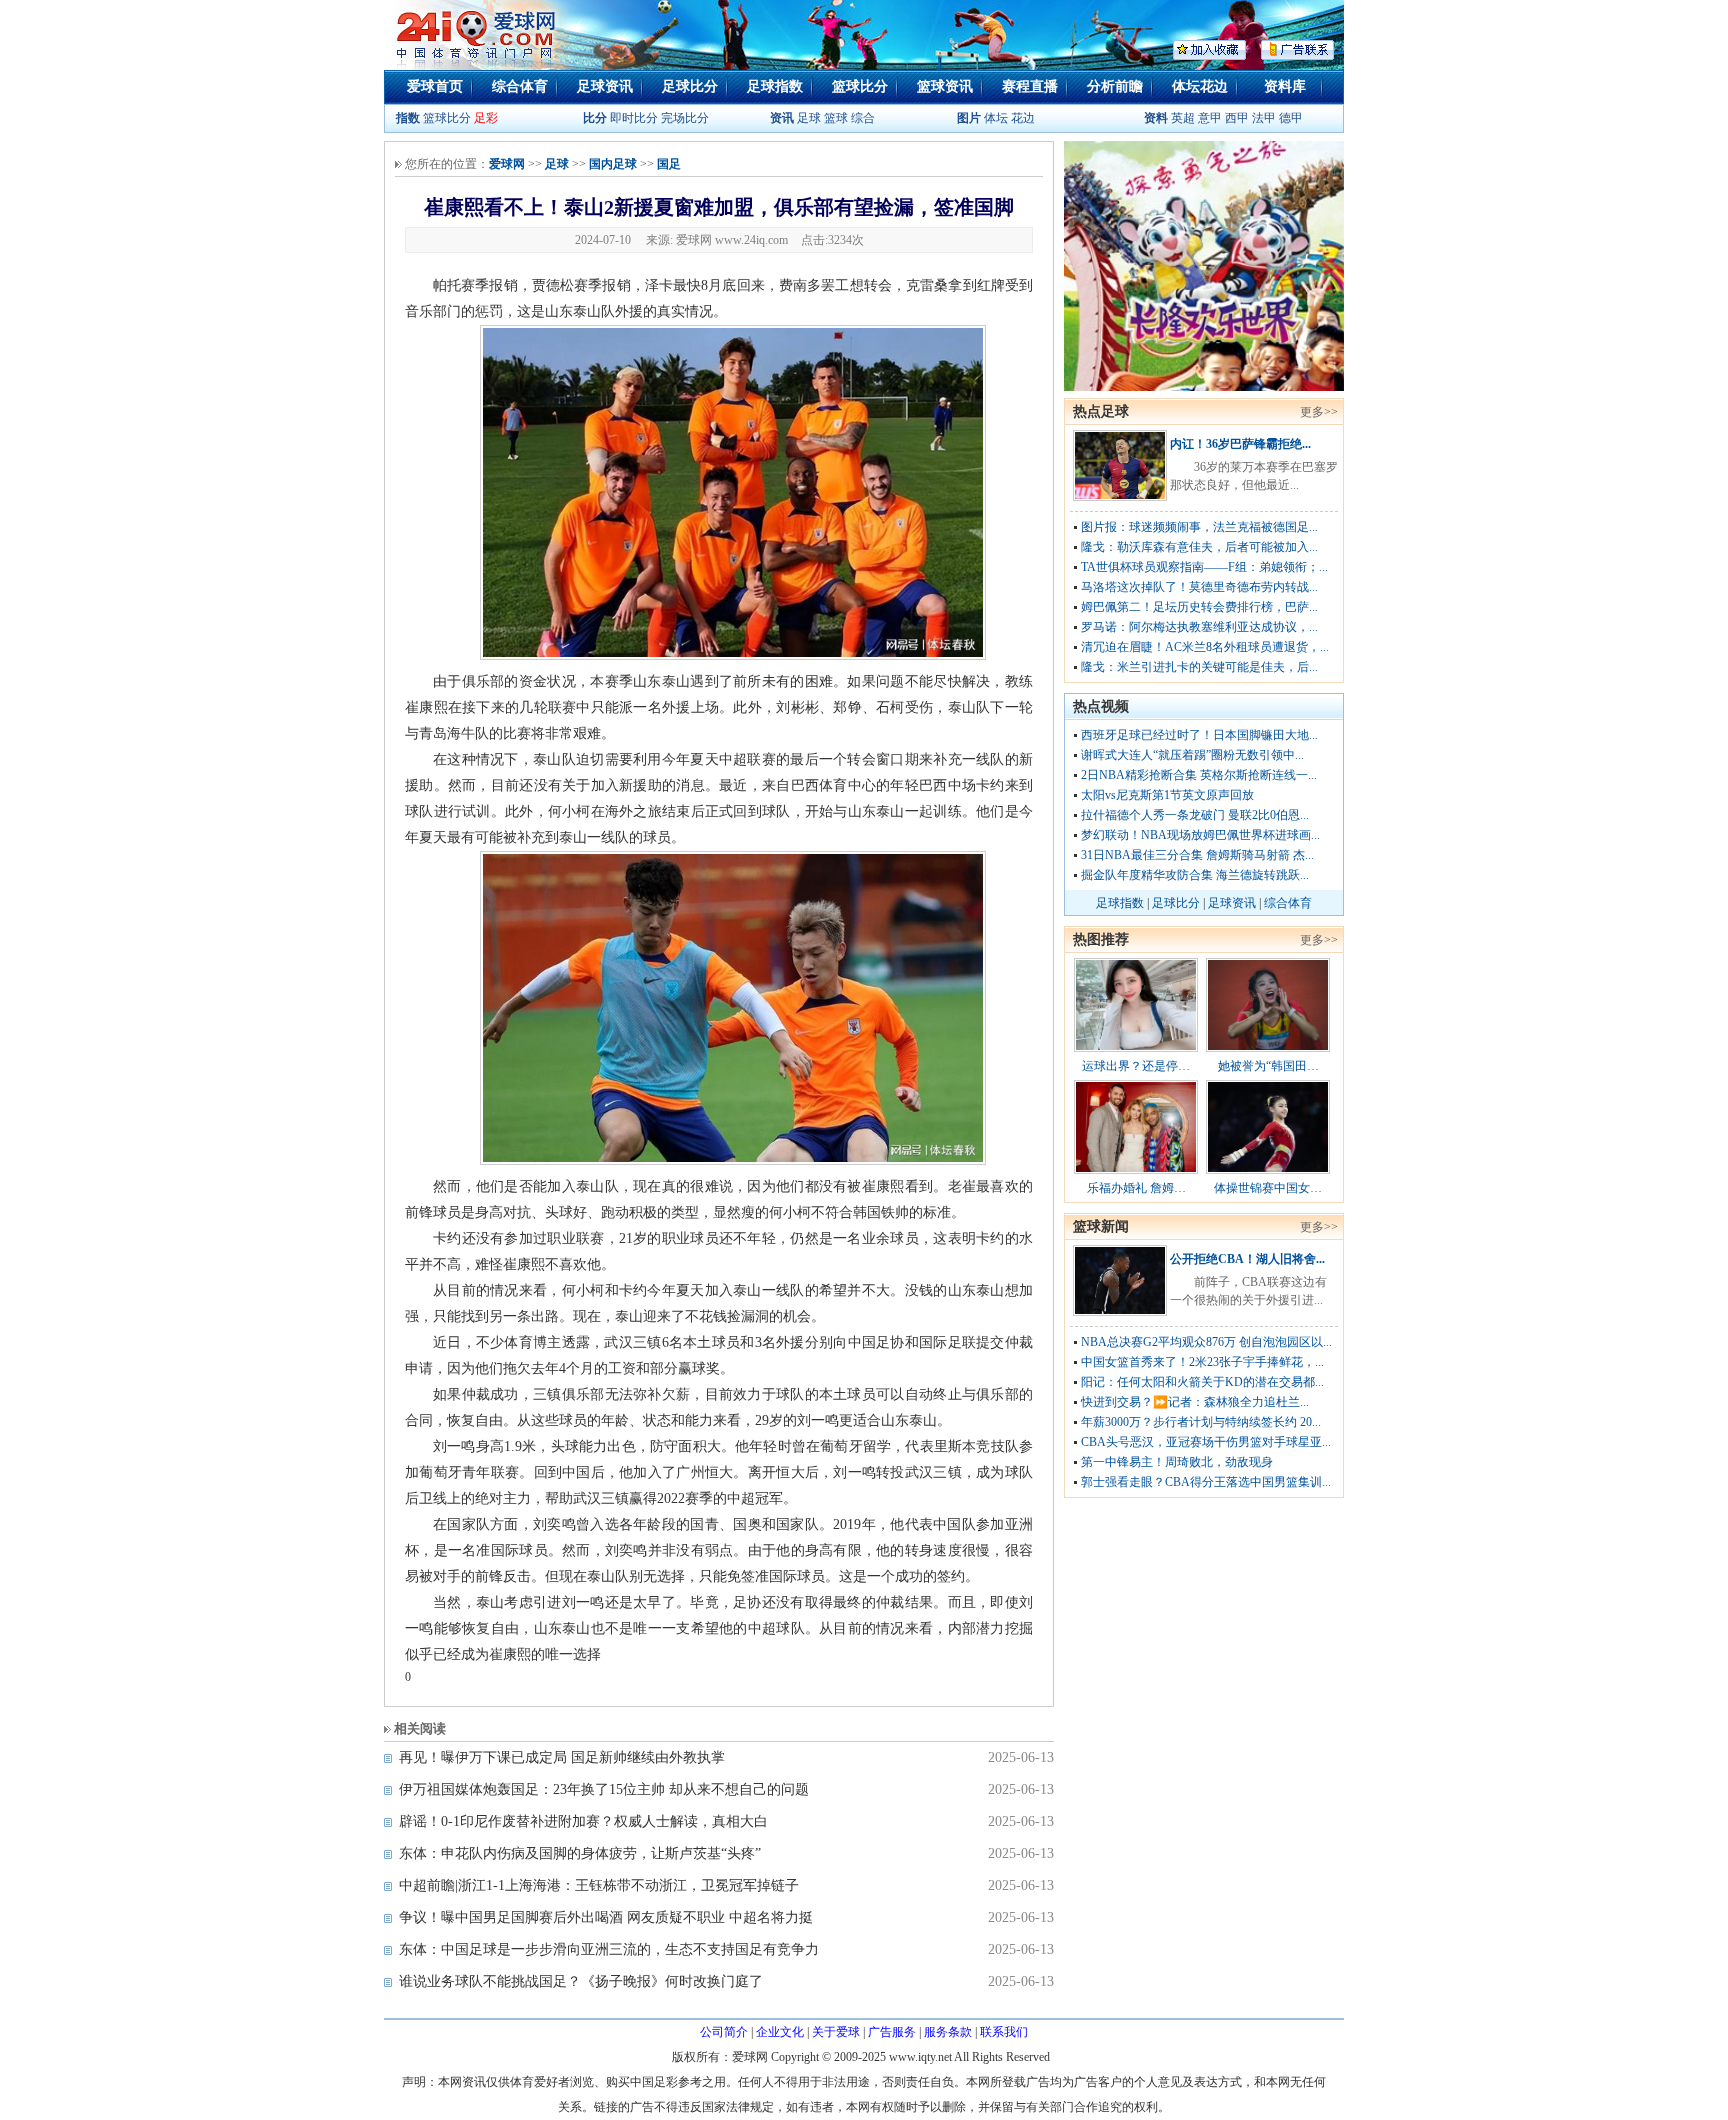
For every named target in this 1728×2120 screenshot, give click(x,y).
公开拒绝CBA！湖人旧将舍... (1247, 1259)
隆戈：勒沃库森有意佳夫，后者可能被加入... (1199, 547)
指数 (408, 118)
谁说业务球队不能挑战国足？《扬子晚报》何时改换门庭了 (581, 1981)
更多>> (1319, 412)
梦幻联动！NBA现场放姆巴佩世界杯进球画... (1200, 835)
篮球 (836, 118)
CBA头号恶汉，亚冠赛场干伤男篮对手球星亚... (1206, 1442)
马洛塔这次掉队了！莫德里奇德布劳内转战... (1199, 587)
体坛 (996, 118)
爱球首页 (435, 86)
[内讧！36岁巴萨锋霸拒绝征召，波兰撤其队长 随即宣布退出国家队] (1120, 497)
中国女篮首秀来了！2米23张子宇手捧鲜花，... (1202, 1362)
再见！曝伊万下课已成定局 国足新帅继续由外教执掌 (562, 1757)
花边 (1023, 118)
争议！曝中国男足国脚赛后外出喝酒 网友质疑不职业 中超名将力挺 (606, 1917)
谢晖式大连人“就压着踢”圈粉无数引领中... (1192, 755)
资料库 (1285, 86)
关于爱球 (836, 2032)
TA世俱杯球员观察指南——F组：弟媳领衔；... (1204, 567)
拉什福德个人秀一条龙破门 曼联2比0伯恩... (1195, 815)
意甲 (1210, 118)
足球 (807, 118)
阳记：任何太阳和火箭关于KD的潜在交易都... (1202, 1382)
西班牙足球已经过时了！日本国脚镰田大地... (1199, 735)
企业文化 (780, 2032)
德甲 (1291, 118)
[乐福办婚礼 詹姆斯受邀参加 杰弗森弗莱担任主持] (1136, 1170)
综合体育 (520, 86)
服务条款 (948, 2032)
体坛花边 (1200, 86)
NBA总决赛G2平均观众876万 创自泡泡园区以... (1206, 1342)
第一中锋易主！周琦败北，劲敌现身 (1177, 1462)
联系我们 (1004, 2032)
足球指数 (775, 86)
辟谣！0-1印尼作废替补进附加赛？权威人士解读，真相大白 (583, 1821)
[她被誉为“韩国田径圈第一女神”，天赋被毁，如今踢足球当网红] (1268, 1048)
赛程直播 (1030, 86)
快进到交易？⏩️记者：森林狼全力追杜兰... (1195, 1402)
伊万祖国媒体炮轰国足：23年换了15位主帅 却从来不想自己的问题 (604, 1789)
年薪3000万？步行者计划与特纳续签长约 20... (1201, 1422)
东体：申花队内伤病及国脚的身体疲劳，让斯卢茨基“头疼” (580, 1853)
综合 (863, 118)
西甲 (1238, 118)
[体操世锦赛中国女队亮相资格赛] (1268, 1170)
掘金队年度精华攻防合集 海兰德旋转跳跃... (1195, 875)
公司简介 (724, 2032)
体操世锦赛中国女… (1268, 1188)
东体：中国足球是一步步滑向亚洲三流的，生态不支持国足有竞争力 (609, 1949)
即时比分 (634, 118)
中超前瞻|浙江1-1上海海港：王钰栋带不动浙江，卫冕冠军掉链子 (599, 1885)
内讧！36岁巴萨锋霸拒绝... (1240, 444)
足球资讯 (605, 86)
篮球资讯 (945, 86)
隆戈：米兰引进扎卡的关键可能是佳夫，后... (1199, 667)
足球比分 (690, 86)
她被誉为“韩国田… (1268, 1066)
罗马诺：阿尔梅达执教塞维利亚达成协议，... (1199, 627)
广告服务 (892, 2032)
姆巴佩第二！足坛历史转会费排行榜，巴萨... (1199, 607)
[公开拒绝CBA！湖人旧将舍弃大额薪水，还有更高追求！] (1120, 1312)
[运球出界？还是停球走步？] (1136, 1048)
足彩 (486, 118)
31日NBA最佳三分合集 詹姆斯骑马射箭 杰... (1197, 855)
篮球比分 (860, 86)
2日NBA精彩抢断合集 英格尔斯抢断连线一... (1199, 775)
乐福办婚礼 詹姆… (1136, 1188)
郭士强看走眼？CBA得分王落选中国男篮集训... (1206, 1482)
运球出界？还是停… (1136, 1066)
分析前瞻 (1115, 86)
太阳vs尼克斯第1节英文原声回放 (1167, 795)
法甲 (1264, 118)
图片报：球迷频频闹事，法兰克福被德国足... (1199, 527)
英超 (1183, 118)
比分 (595, 118)
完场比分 (685, 118)
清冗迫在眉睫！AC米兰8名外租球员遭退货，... (1205, 647)
